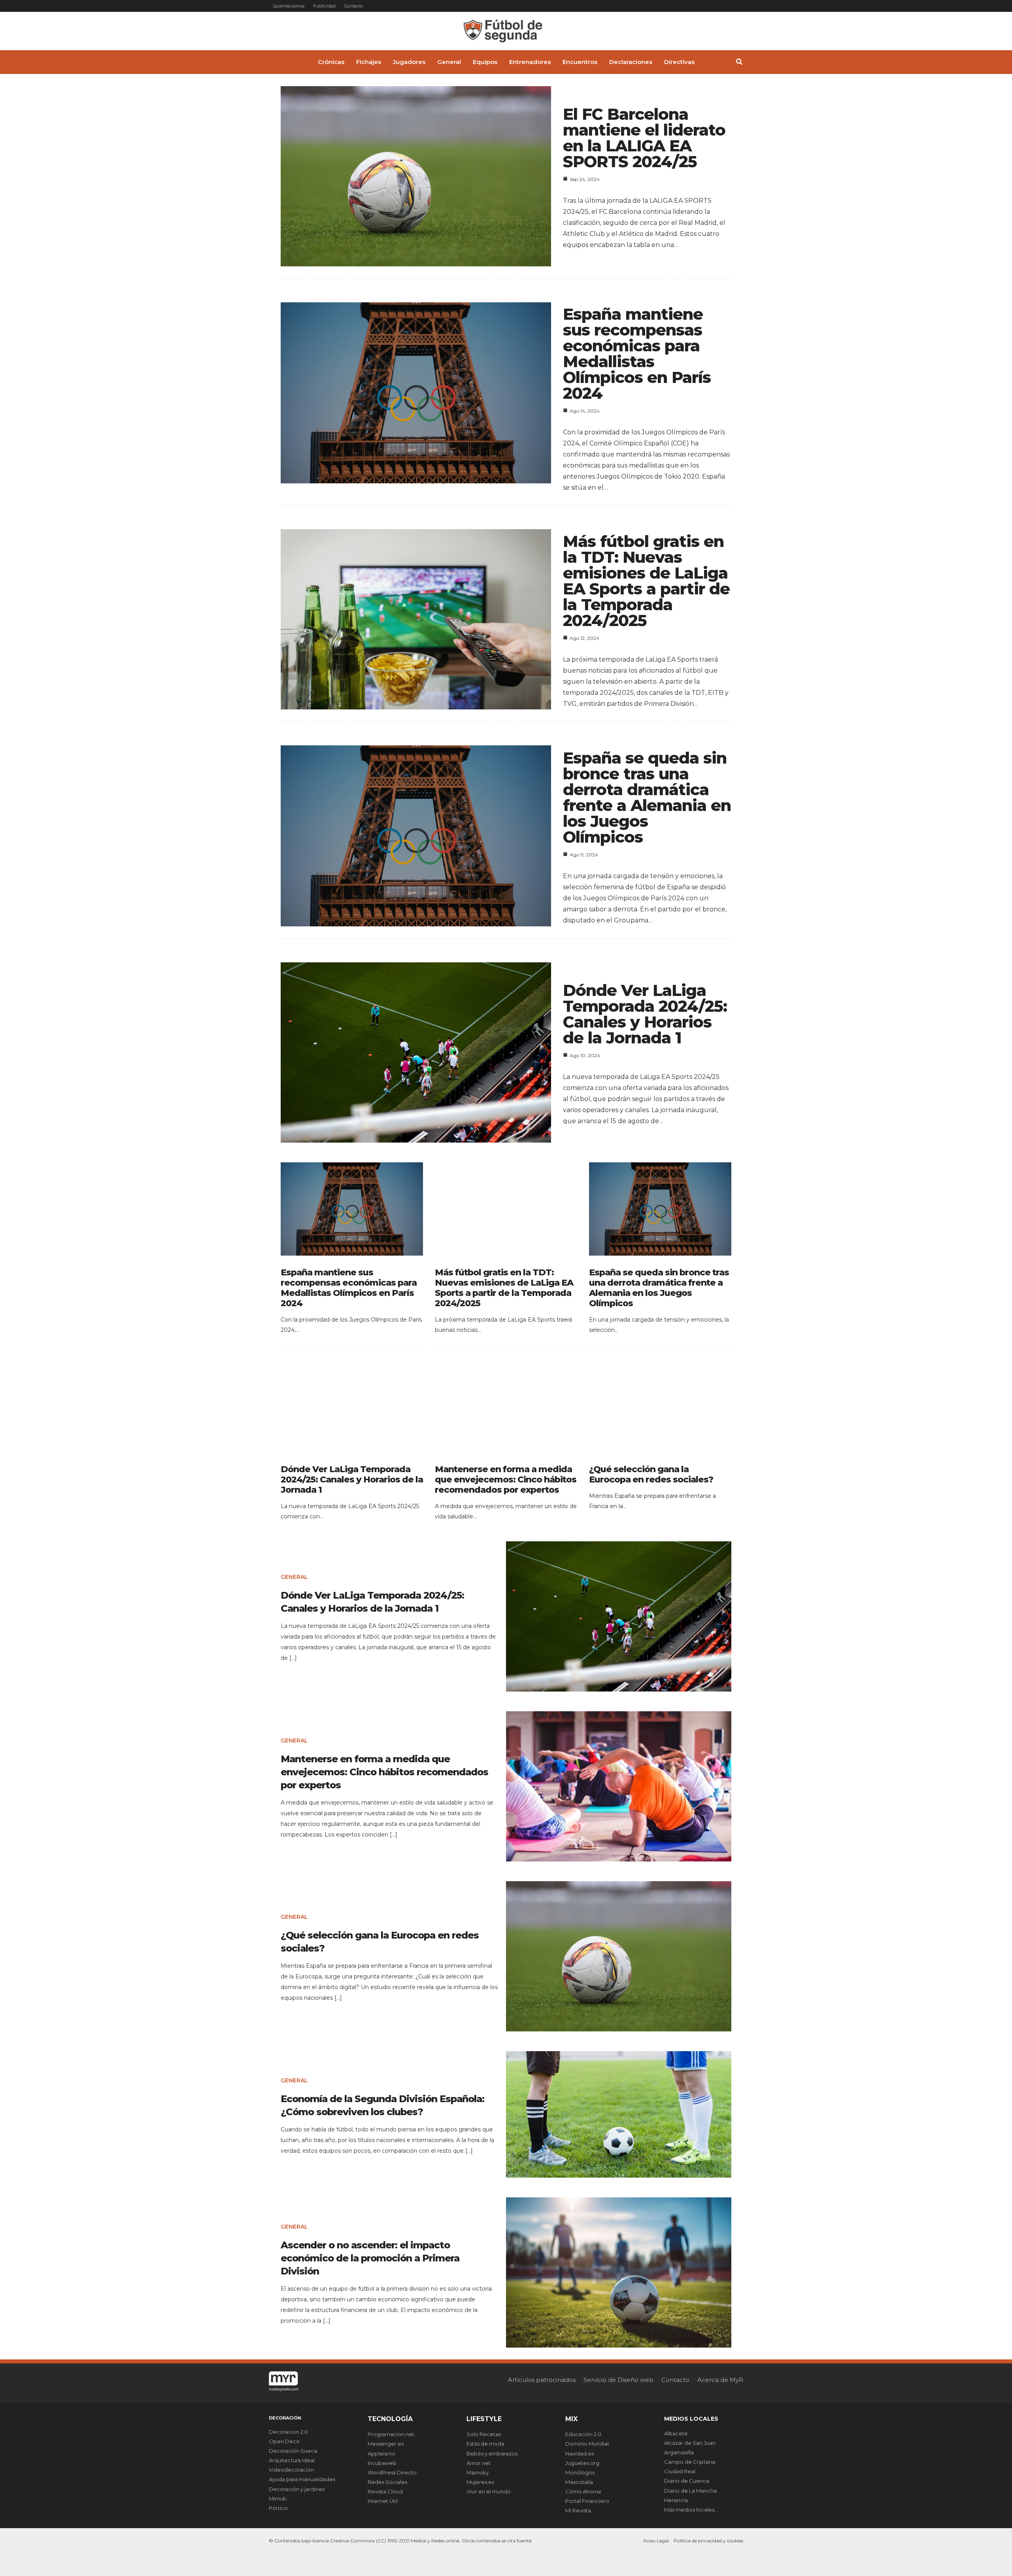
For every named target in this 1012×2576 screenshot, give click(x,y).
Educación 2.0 (583, 2434)
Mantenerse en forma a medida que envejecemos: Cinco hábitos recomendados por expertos (506, 1479)
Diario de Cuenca (687, 2481)
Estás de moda (485, 2444)
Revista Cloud (385, 2491)
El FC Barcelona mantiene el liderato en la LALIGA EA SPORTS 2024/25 (644, 138)
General (294, 1577)
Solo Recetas (484, 2434)
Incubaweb (382, 2463)
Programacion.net (391, 2434)
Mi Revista (578, 2510)
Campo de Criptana (690, 2462)
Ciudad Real (680, 2471)
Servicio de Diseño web (618, 2380)
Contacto (354, 6)
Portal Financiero (587, 2501)
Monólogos (580, 2472)
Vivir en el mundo (489, 2491)
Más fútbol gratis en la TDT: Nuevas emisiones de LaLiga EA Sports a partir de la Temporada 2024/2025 (646, 581)
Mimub (278, 2499)
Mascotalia (579, 2482)
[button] (740, 63)
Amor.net (479, 2463)
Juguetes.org (582, 2463)
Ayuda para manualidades (302, 2479)
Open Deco (284, 2441)
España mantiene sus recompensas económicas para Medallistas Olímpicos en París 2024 (637, 354)
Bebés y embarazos (492, 2453)
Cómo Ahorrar (583, 2491)
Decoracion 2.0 (288, 2432)
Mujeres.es (480, 2482)
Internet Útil (383, 2501)
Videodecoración (291, 2470)
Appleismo (381, 2453)
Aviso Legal (656, 2541)
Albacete (676, 2433)
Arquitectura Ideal (292, 2460)
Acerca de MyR (720, 2380)
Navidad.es (580, 2453)
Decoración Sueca (293, 2451)
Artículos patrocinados (542, 2380)
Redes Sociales (387, 2482)
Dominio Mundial (587, 2444)
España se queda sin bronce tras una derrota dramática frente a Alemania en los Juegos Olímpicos (647, 797)
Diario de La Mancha (690, 2491)
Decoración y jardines (297, 2489)
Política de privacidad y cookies (708, 2541)
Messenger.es (386, 2444)
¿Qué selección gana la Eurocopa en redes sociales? (651, 1474)
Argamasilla (679, 2452)
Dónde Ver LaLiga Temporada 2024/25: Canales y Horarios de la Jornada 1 (645, 1014)
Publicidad (324, 6)
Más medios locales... (691, 2510)
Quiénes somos (289, 6)
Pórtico (278, 2508)
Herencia (676, 2500)
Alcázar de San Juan (690, 2443)
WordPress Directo (392, 2472)
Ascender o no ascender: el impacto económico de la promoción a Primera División (370, 2258)
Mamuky (478, 2472)
